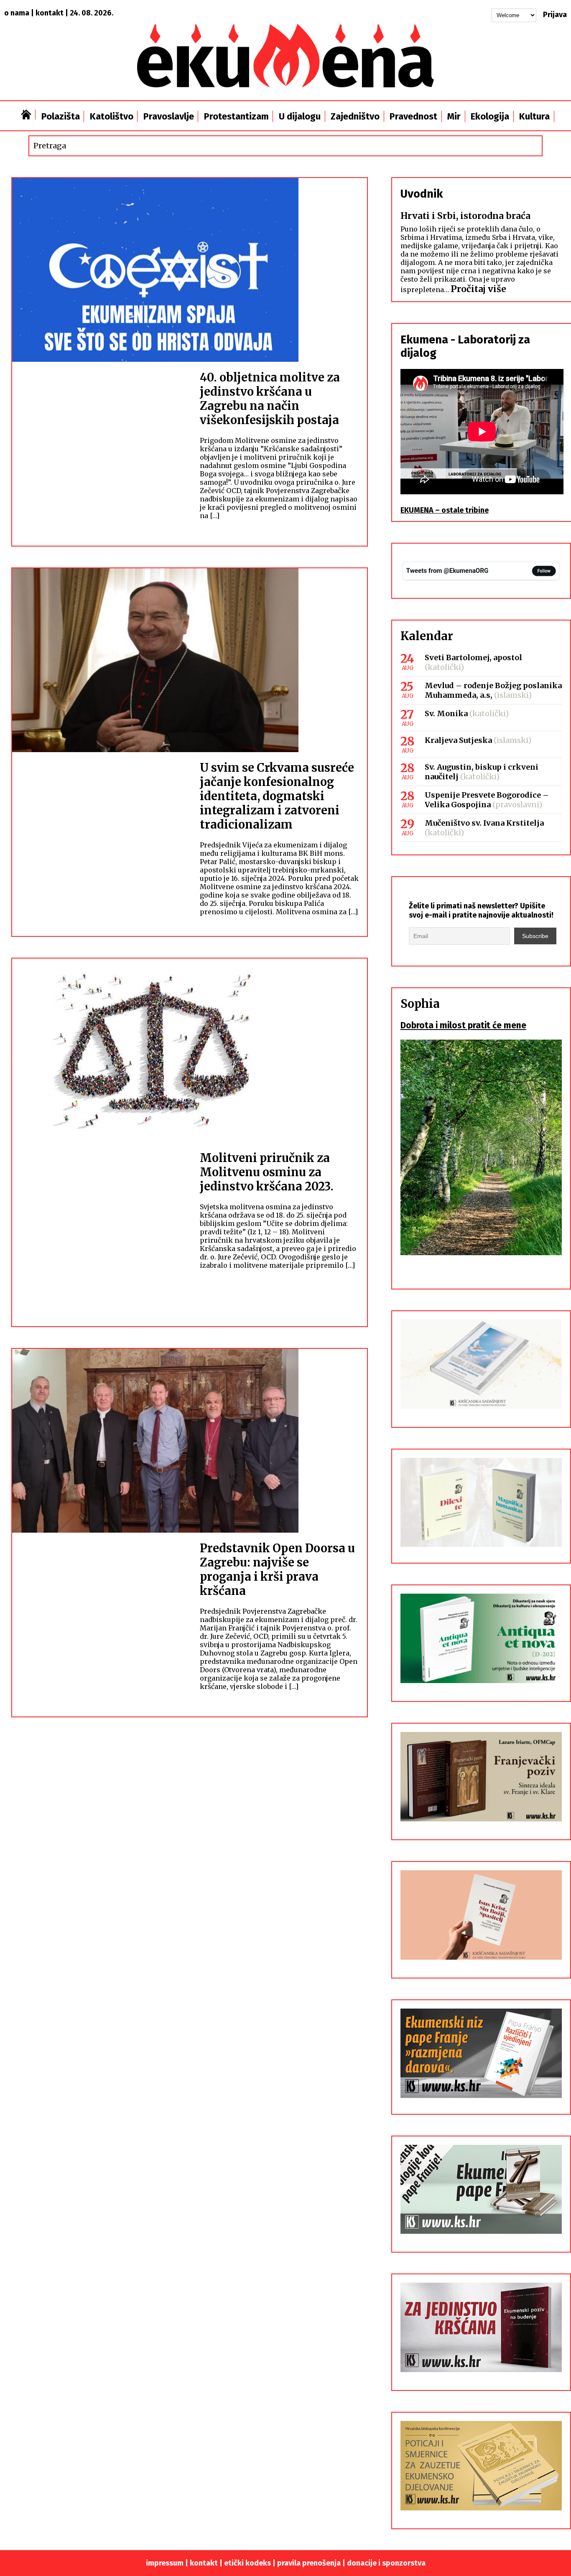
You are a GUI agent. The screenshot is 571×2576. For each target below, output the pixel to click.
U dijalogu (300, 116)
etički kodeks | (251, 2563)
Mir (454, 116)
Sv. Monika (446, 713)
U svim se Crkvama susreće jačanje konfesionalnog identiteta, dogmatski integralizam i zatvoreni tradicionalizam (277, 796)
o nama (17, 13)
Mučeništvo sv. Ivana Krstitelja (484, 823)
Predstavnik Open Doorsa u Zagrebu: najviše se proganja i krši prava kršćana (277, 1569)
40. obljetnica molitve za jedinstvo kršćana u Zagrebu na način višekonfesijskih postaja (270, 399)
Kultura (534, 116)
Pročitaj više (478, 289)
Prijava (555, 15)
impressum (165, 2563)
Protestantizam (236, 116)
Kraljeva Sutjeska (458, 740)
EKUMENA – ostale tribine (445, 510)
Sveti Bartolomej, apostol (473, 657)
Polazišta (61, 116)
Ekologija (490, 116)
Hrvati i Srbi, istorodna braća (465, 216)
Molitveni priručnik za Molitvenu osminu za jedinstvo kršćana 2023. (267, 1172)
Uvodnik (422, 194)
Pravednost (413, 116)
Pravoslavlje (169, 116)
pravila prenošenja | (312, 2563)
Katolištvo (112, 116)
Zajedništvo (355, 116)
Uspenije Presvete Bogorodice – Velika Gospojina (487, 800)
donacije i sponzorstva (386, 2563)
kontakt (50, 13)
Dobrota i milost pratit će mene (463, 1025)
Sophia (420, 1004)
